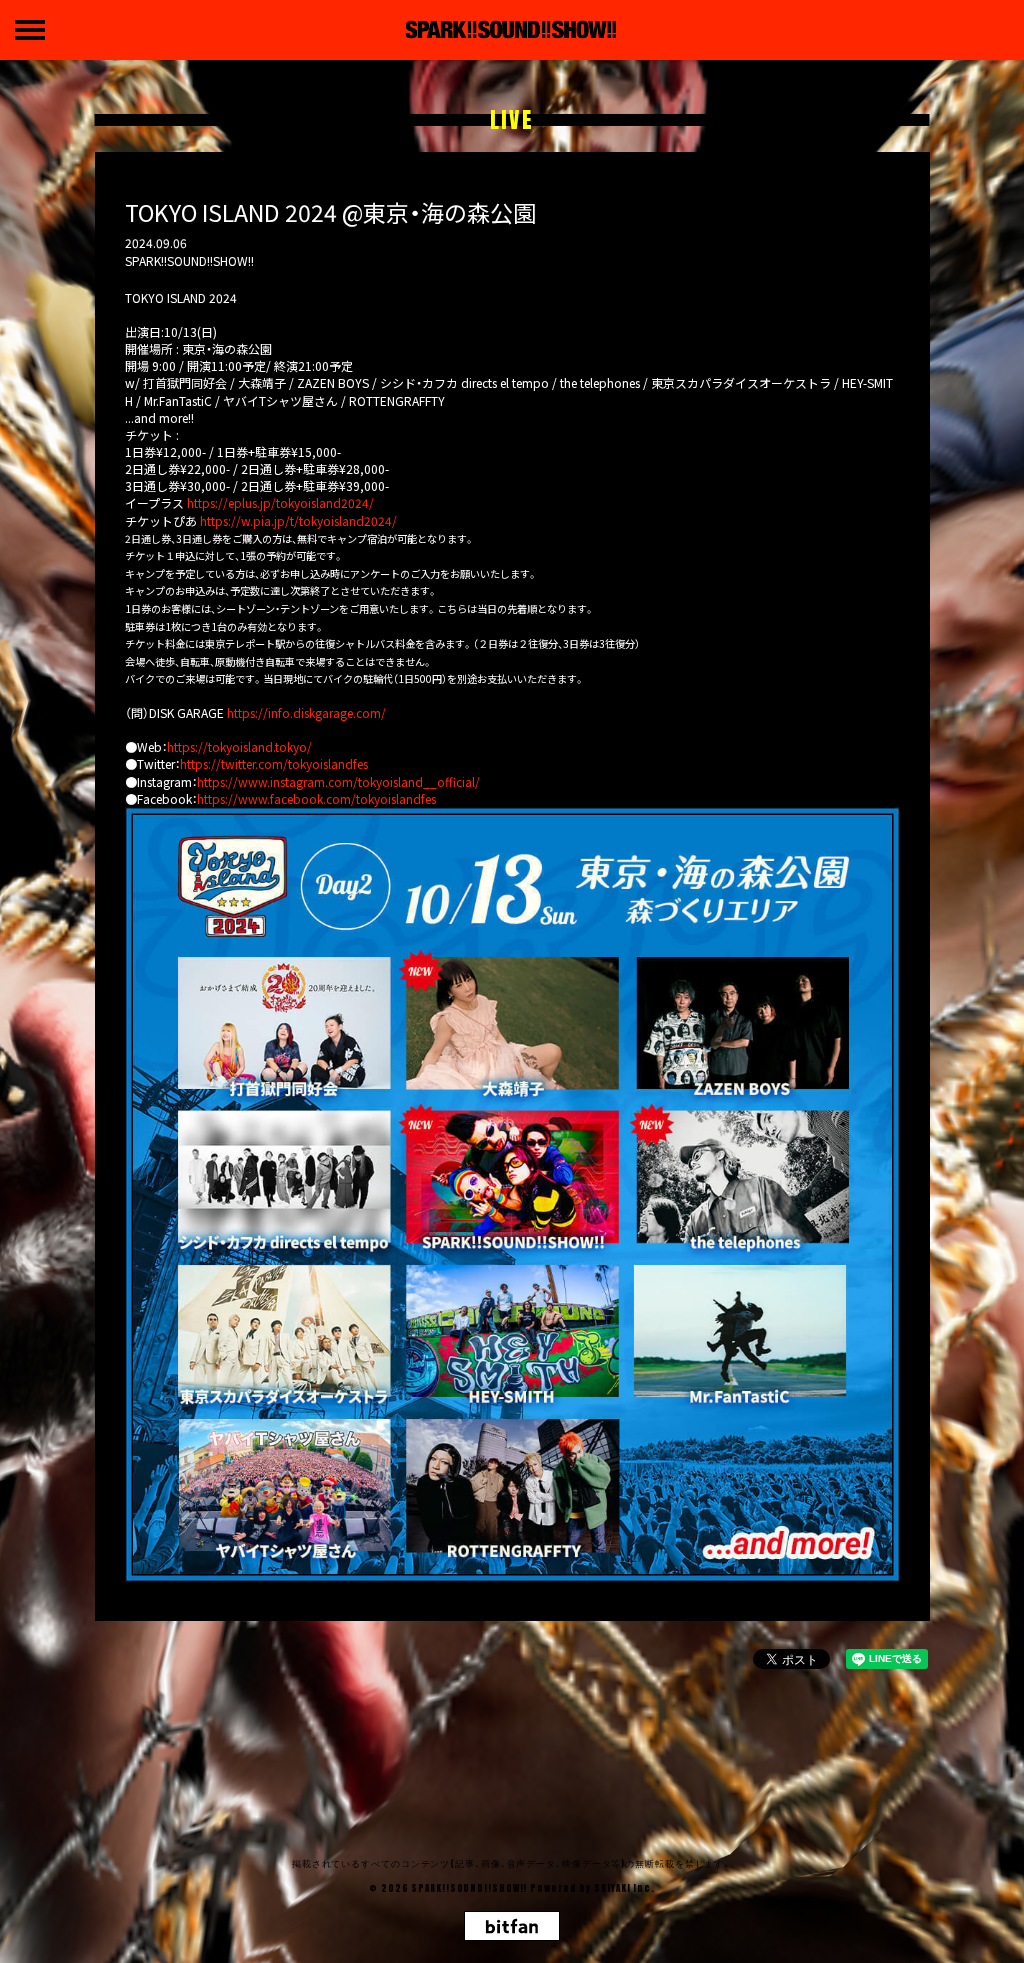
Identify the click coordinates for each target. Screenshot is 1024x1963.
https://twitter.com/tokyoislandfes (274, 763)
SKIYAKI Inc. (624, 1888)
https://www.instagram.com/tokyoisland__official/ (338, 781)
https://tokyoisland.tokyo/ (239, 746)
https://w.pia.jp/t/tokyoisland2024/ (298, 520)
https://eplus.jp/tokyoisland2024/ (280, 502)
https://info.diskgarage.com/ (306, 712)
